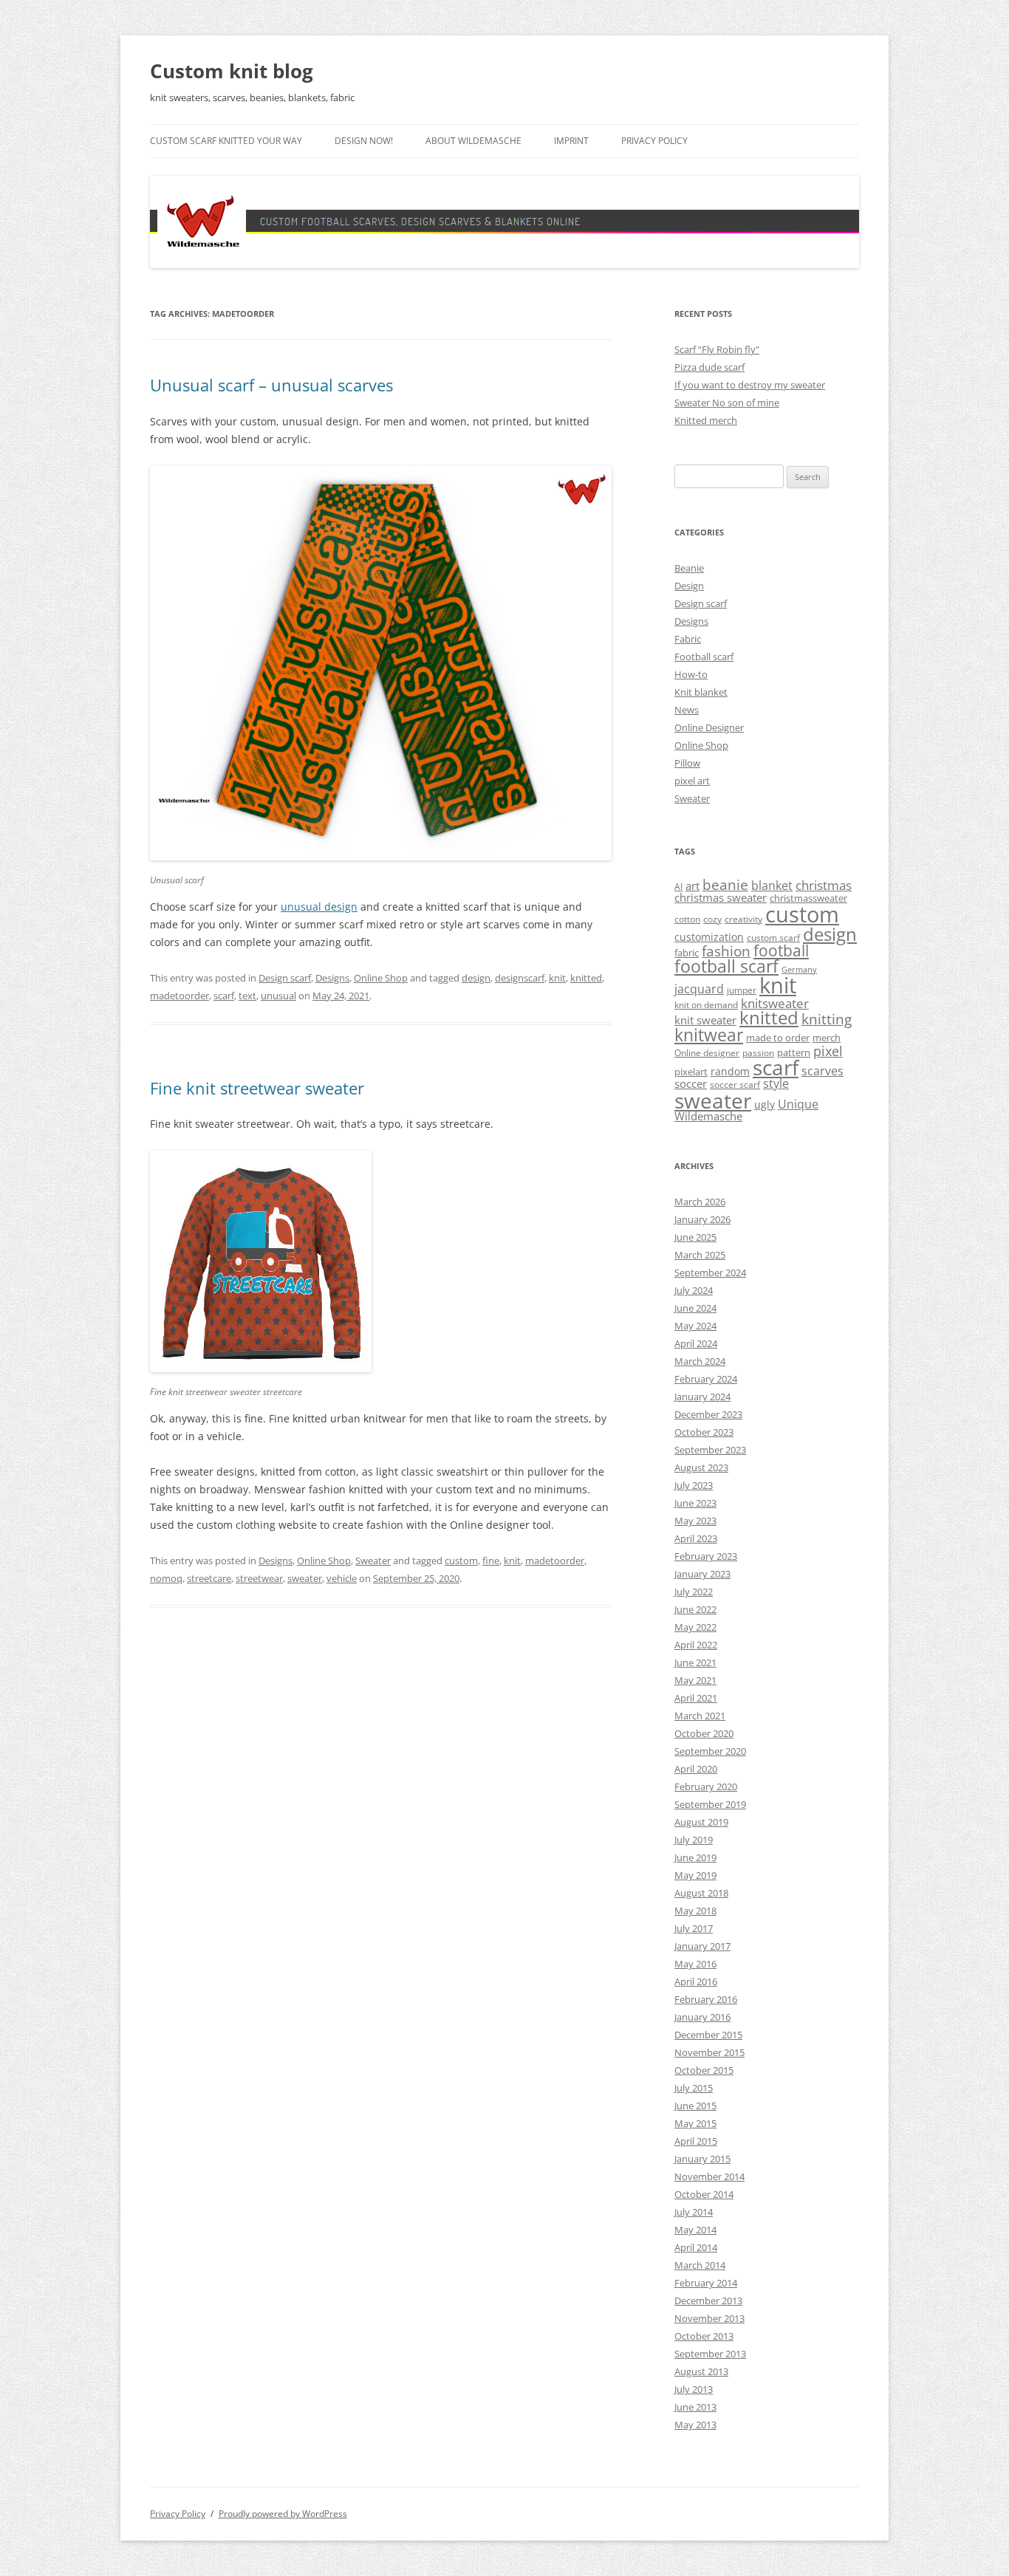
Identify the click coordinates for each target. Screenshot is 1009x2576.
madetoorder (179, 996)
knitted (586, 978)
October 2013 (704, 2336)
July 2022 (694, 1592)
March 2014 (700, 2265)
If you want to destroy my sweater (750, 385)
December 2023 (708, 1414)
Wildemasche (708, 1116)
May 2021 (695, 1680)
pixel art (692, 781)
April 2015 (696, 2141)
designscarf (520, 978)
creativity (743, 919)
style (776, 1083)
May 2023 (695, 1521)
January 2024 (702, 1397)
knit (557, 978)
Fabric (688, 639)
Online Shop (381, 978)
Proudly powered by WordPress (283, 2514)
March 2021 (700, 1716)
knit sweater (705, 1020)
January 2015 (702, 2159)
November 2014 (709, 2176)
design (476, 978)
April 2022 (696, 1645)
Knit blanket (701, 692)
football (781, 950)
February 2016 (706, 1999)
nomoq (166, 1578)
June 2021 (695, 1662)
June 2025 (695, 1237)
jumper (742, 990)
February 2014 (706, 2283)
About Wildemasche (473, 141)
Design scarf (285, 978)
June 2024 (695, 1308)
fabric (687, 953)
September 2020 (710, 1751)
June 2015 (695, 2106)
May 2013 (695, 2425)
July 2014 (694, 2212)
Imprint (571, 141)
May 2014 (695, 2230)
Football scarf (704, 657)
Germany (799, 970)
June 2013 (695, 2407)
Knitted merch (706, 420)
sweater (305, 1578)
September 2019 (710, 1804)
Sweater (373, 1561)
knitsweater (775, 1003)
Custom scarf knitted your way (226, 141)
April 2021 (696, 1698)
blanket (772, 885)
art (692, 885)
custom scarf (773, 938)
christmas (824, 885)
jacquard (699, 989)
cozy (712, 919)
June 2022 (695, 1609)
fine (491, 1561)
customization (709, 937)
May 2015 (695, 2123)
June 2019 (695, 1857)
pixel (828, 1051)
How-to (691, 674)
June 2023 (695, 1503)
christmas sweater (721, 897)
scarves (822, 1071)
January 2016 (702, 2017)
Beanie (689, 568)
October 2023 (704, 1432)
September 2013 (710, 2354)
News (687, 710)
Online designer (707, 1053)
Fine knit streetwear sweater (257, 1088)
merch (827, 1038)
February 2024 (706, 1379)
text (247, 996)
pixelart (691, 1072)
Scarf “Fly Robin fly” (717, 349)
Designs (332, 978)
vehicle (342, 1578)
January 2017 (702, 1946)
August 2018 (701, 1893)
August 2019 (701, 1822)
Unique (798, 1104)
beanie (725, 885)
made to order (778, 1038)
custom (461, 1561)
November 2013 (709, 2318)
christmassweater (808, 898)
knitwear (709, 1035)
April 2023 (696, 1538)
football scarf (726, 966)
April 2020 (696, 1769)
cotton (687, 919)
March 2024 (700, 1361)
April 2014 (696, 2247)
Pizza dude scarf (709, 367)
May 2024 (695, 1326)
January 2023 (702, 1574)
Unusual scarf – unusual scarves (271, 385)
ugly (765, 1104)
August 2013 (701, 2371)
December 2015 (708, 2035)
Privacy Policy (654, 141)
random (730, 1071)
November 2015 (709, 2052)
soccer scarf (735, 1085)
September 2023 (710, 1450)
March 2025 (700, 1255)
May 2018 (695, 1911)
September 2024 (710, 1272)
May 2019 (695, 1875)
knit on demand (706, 1005)
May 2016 (695, 1964)
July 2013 (694, 2389)
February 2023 (706, 1556)
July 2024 (694, 1290)
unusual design (319, 907)
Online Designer (709, 727)
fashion (726, 951)
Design (689, 586)
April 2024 (696, 1343)
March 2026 (700, 1202)
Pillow (687, 763)
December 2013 (708, 2301)
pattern (794, 1052)
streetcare (209, 1578)
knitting (827, 1019)
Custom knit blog (232, 71)
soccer (691, 1083)
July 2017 (694, 1928)
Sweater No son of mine (727, 402)
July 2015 (694, 2088)
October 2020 (704, 1733)
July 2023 (694, 1485)
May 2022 (695, 1627)
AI (678, 887)
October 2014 (704, 2194)
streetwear (259, 1578)
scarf (224, 996)
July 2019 (694, 1840)
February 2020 (706, 1787)
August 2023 (701, 1467)
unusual (278, 996)
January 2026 (702, 1219)
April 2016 (696, 1981)
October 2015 (704, 2070)
